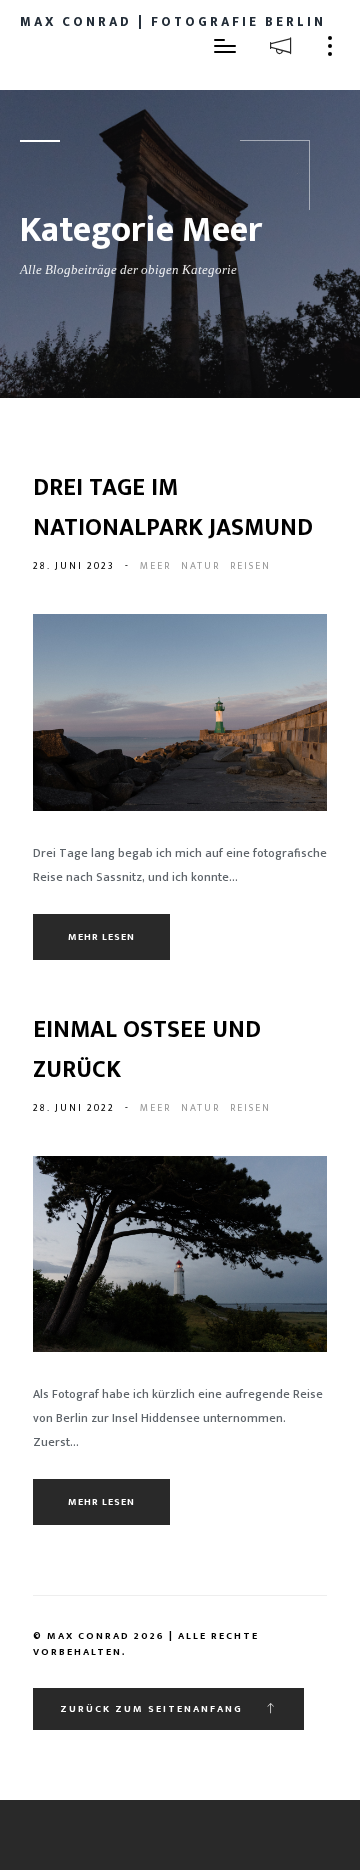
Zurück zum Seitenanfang (153, 1709)
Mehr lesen (101, 937)
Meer (155, 566)
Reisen (250, 566)
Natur (200, 566)
